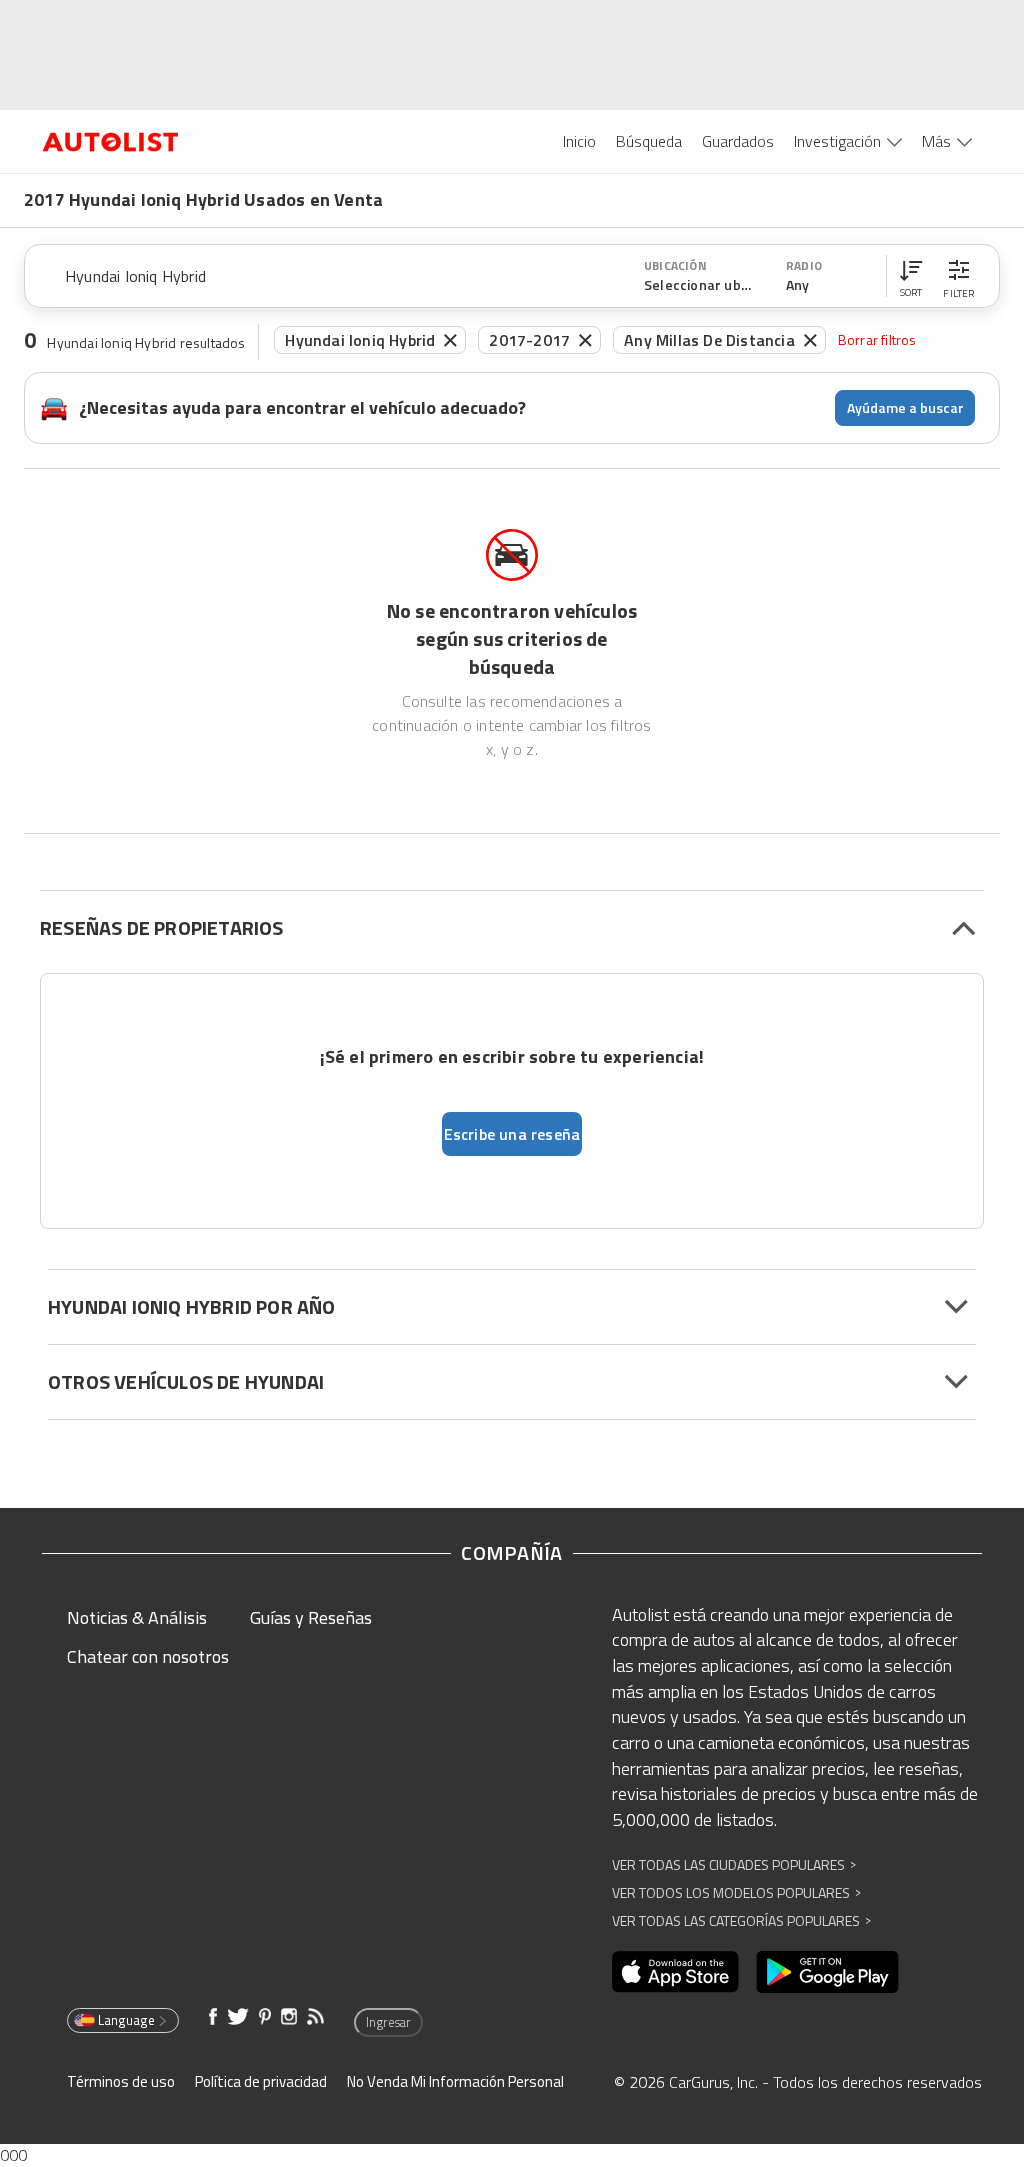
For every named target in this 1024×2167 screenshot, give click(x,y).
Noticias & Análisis (137, 1617)
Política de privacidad (261, 2081)
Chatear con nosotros (148, 1656)
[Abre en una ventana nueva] (675, 1972)
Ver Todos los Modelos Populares (736, 1892)
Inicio (579, 141)
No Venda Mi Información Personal (455, 2081)
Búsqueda (649, 141)
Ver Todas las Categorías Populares (741, 1920)
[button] (911, 276)
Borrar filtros (877, 339)
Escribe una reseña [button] (512, 1134)
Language (126, 2020)
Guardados (738, 141)
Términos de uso (121, 2081)
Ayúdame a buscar (905, 407)
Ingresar (388, 2022)
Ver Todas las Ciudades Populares (734, 1864)
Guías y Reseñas (311, 1617)
